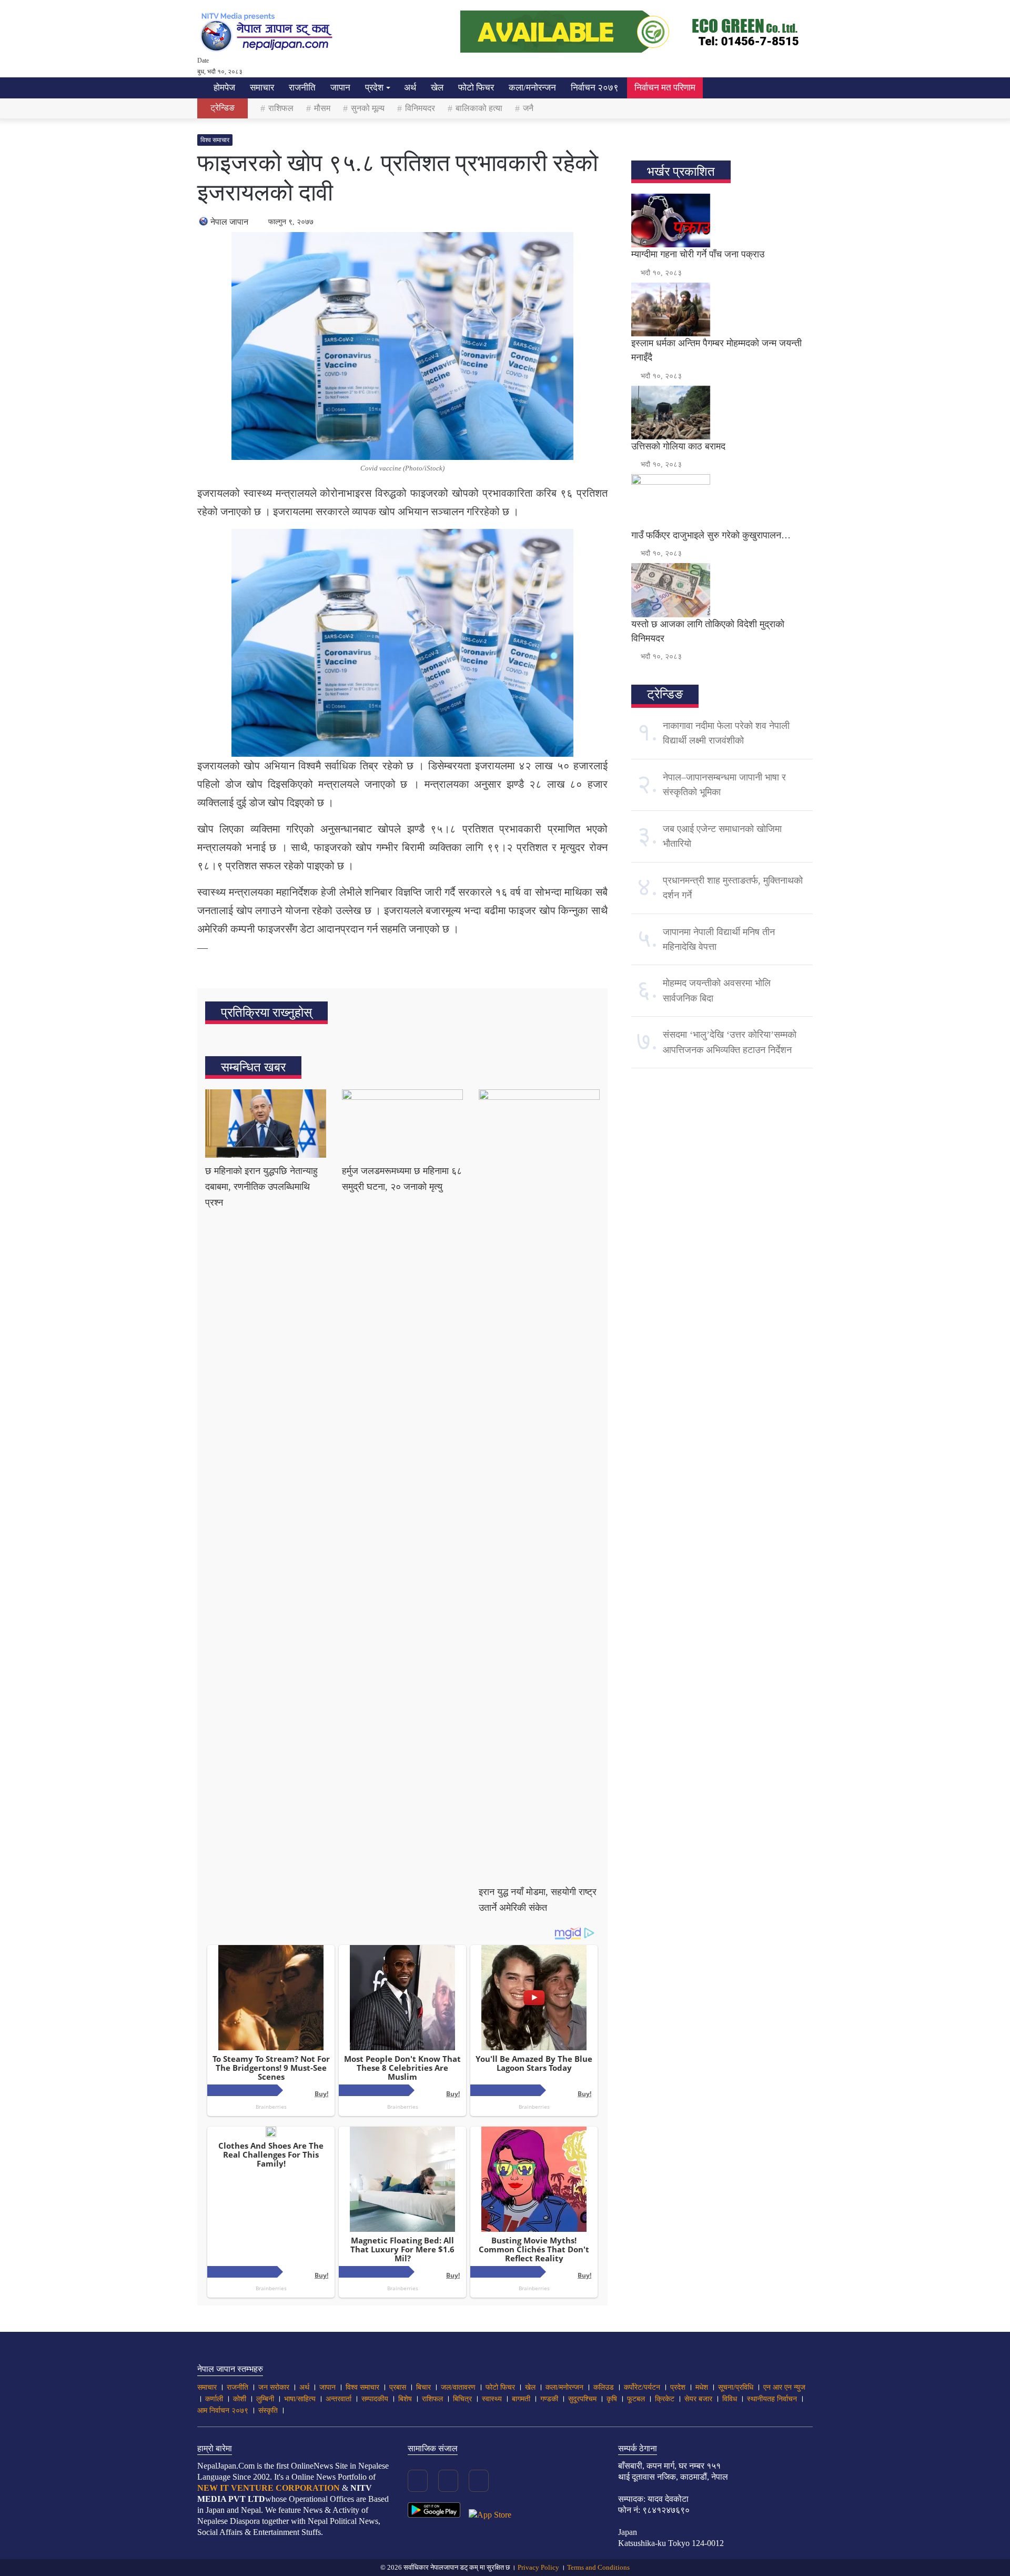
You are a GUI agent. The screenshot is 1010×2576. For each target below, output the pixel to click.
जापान (340, 88)
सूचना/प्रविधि (736, 2387)
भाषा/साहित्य (300, 2399)
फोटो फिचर (476, 88)
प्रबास (398, 2387)
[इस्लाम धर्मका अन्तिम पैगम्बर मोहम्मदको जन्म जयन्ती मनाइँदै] (722, 309)
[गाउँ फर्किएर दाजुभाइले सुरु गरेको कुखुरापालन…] (722, 501)
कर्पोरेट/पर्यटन (642, 2387)
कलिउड (604, 2387)
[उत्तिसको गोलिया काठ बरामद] (722, 413)
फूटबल (636, 2399)
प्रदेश (374, 88)
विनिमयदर (420, 108)
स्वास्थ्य (492, 2399)
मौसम (322, 108)
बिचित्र (462, 2399)
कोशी (240, 2399)
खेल (437, 88)
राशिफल (281, 108)
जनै (528, 108)
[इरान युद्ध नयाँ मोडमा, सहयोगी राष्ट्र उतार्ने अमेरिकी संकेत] (539, 1484)
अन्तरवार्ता (339, 2399)
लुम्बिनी (265, 2399)
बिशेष (405, 2399)
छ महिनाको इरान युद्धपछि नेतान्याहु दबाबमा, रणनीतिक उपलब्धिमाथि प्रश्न (261, 1187)
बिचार (423, 2387)
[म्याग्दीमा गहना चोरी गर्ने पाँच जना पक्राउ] (722, 220)
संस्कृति (268, 2410)
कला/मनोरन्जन (532, 88)
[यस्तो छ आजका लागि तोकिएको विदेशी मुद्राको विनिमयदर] (722, 590)
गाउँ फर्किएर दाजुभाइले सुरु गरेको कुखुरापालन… (711, 535)
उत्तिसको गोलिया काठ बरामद (678, 446)
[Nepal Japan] (268, 32)
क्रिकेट (665, 2399)
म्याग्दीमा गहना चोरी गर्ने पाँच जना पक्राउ (698, 254)
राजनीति (302, 88)
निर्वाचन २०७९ (595, 88)
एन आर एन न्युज (784, 2387)
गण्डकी (549, 2399)
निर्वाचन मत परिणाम (665, 88)
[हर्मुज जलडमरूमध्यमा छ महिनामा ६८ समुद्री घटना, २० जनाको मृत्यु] (402, 1124)
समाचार (262, 88)
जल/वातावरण (458, 2387)
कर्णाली (214, 2399)
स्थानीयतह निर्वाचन (772, 2399)
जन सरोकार (274, 2387)
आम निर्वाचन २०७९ (223, 2410)
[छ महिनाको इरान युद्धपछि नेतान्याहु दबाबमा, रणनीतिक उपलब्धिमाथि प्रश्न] (266, 1124)
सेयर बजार (698, 2399)
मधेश (702, 2387)
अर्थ (410, 88)
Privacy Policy (538, 2567)
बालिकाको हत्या (479, 108)
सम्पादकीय (375, 2399)
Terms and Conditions (598, 2567)
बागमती (521, 2399)
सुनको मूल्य (368, 108)
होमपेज (223, 88)
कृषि (612, 2399)
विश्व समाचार (215, 140)
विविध (730, 2399)
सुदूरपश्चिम (582, 2399)
